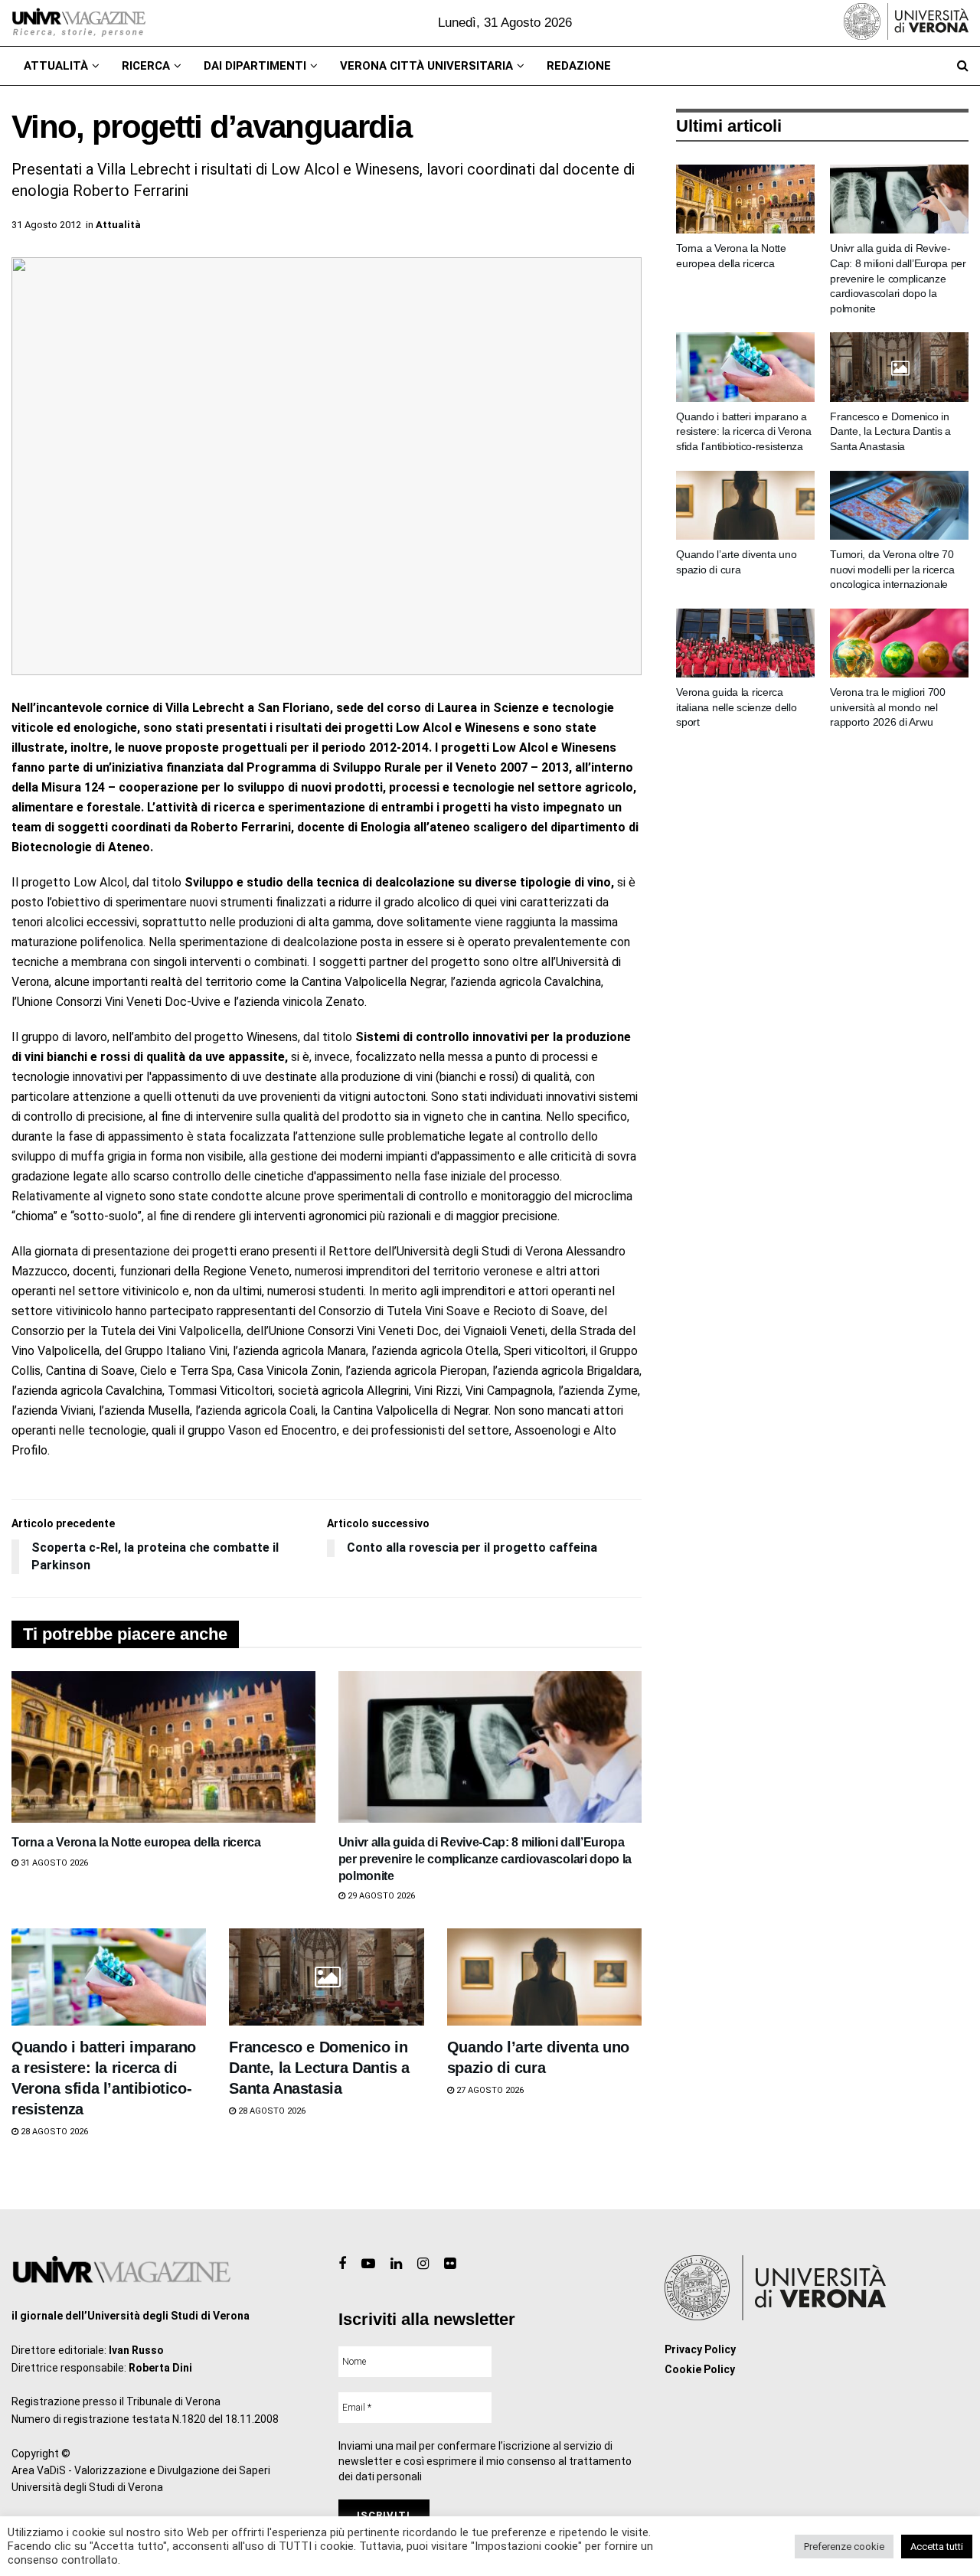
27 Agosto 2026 (489, 2090)
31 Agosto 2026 (53, 1863)
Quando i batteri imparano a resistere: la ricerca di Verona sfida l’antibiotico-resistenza (743, 431)
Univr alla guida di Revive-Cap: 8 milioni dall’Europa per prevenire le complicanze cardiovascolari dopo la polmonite (485, 1859)
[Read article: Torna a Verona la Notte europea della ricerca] (163, 1747)
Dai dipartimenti (255, 66)
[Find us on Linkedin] (396, 2264)
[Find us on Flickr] (450, 2264)
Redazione (579, 66)
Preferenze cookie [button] (844, 2547)
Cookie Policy (700, 2369)
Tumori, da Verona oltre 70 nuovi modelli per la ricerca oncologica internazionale (892, 569)
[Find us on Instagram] (423, 2264)
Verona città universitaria (426, 66)
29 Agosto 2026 (380, 1896)
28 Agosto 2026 (53, 2132)
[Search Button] (963, 66)
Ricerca (146, 66)
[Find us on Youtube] (368, 2264)
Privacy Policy (700, 2349)
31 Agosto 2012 (46, 225)
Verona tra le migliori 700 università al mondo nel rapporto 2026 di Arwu (888, 707)
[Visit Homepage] (78, 23)
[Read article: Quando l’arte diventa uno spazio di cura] (544, 1977)
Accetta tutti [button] (937, 2547)
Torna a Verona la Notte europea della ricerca (136, 1842)
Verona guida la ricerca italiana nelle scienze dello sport (736, 707)
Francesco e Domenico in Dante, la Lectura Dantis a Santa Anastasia (319, 2068)
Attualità (56, 66)
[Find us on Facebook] (342, 2264)
